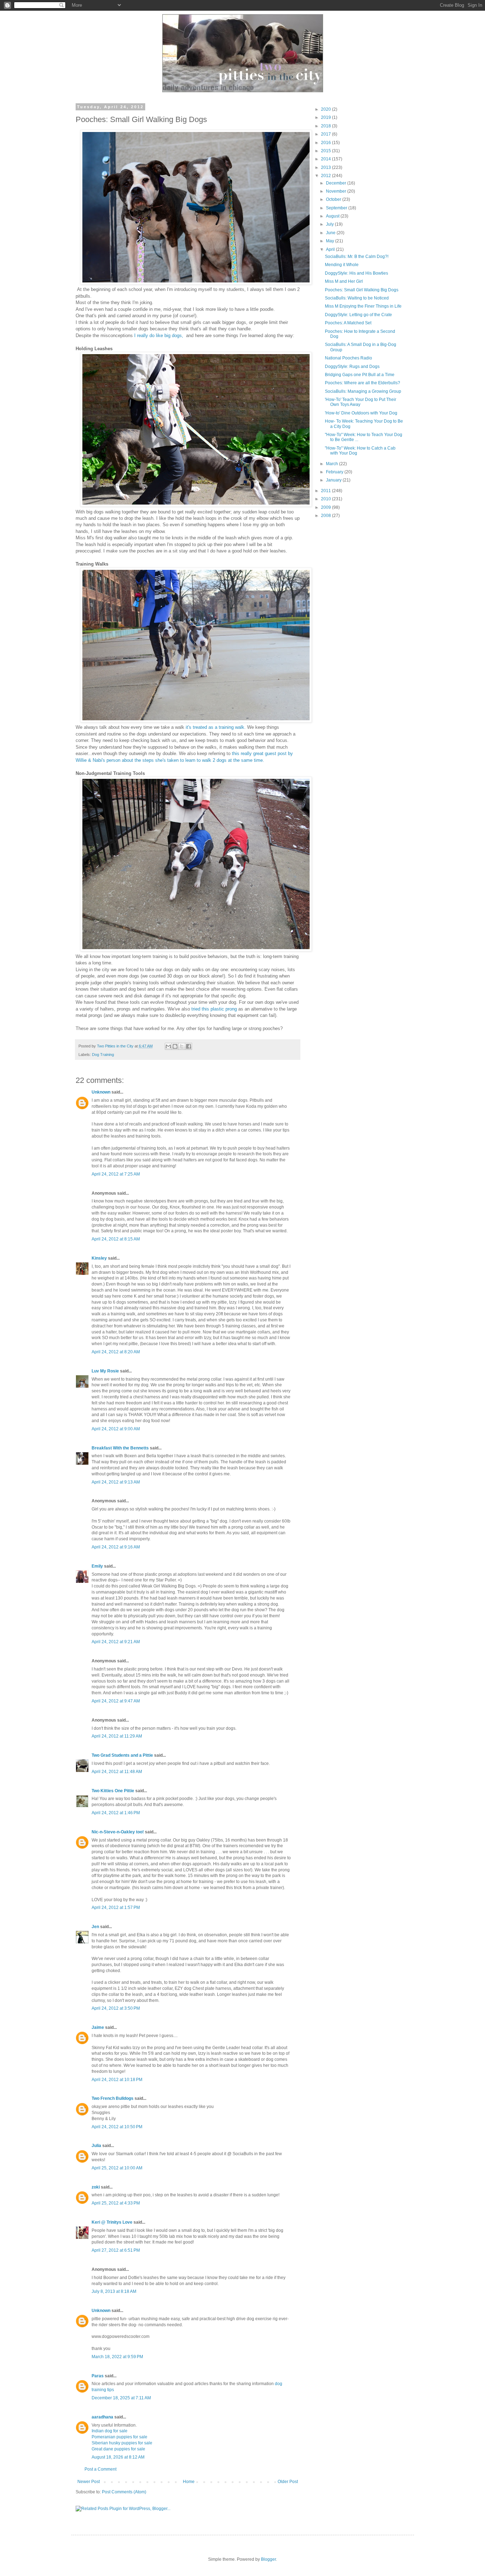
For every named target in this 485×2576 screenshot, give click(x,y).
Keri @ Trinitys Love (112, 2222)
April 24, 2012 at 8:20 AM (116, 1352)
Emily (97, 1566)
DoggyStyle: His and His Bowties (356, 273)
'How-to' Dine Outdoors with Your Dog (361, 413)
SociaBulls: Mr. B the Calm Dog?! (357, 257)
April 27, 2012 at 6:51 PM (116, 2250)
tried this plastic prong (214, 1009)
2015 (326, 151)
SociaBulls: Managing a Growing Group (363, 391)
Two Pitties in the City (116, 1046)
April (331, 249)
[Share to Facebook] (189, 1046)
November (337, 191)
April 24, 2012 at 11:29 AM (117, 1736)
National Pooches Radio (348, 358)
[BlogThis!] (175, 1046)
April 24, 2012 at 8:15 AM (116, 1239)
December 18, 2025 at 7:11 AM (121, 2398)
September (337, 208)
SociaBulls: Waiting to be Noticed (357, 298)
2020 (326, 109)
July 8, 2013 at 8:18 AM (114, 2291)
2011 (326, 491)
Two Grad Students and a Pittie (122, 1755)
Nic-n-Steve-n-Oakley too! (118, 1832)
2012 (326, 176)
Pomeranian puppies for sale (119, 2437)
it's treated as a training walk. (216, 727)
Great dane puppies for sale (118, 2449)
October (334, 199)
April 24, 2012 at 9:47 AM (116, 1701)
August (333, 216)
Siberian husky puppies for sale (122, 2443)
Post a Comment (100, 2469)
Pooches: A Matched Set (348, 323)
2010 (326, 499)
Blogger (268, 2559)
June (331, 233)
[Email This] (168, 1046)
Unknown (101, 1092)
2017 (326, 134)
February (335, 472)
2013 (326, 167)
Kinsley (99, 1258)
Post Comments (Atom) (124, 2492)
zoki (96, 2187)
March (333, 464)
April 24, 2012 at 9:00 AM (116, 1429)
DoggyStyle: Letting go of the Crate (358, 315)
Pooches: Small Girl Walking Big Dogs (362, 290)
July (330, 224)
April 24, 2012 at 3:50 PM (116, 2008)
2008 (326, 516)
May (331, 241)
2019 (326, 117)
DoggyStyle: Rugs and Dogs (352, 367)
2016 (326, 143)
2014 (326, 159)
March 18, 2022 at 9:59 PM (117, 2357)
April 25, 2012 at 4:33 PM (116, 2203)
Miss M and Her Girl (344, 281)
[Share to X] (182, 1046)
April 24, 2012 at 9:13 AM (116, 1482)
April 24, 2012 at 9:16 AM (116, 1547)
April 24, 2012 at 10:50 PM (117, 2127)
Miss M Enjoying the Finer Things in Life (363, 306)
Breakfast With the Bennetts (120, 1448)
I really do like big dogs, (159, 335)
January (334, 480)
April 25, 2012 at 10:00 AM (117, 2168)
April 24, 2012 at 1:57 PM (116, 1908)
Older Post (288, 2482)
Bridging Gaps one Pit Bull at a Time (360, 375)
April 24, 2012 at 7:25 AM (116, 1174)
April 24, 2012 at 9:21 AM (116, 1642)
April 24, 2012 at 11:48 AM (117, 1772)
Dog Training (103, 1055)
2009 (326, 507)
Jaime (98, 2027)
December (337, 183)
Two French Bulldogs (113, 2098)
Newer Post (89, 2482)
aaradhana (102, 2417)
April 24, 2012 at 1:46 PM (116, 1813)
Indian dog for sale (110, 2431)
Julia (96, 2146)
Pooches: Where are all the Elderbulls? (363, 383)
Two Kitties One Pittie (113, 1791)
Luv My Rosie (105, 1371)
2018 (326, 126)
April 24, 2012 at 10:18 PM (117, 2080)
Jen (95, 1927)
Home (189, 2482)
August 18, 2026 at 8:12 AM (118, 2457)
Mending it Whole (342, 265)
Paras (98, 2376)
